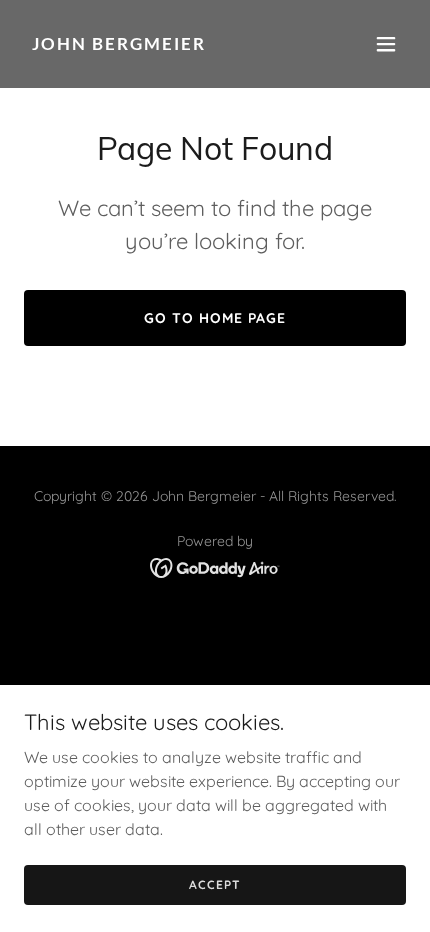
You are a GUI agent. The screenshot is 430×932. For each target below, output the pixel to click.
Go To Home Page (215, 318)
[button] (386, 44)
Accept (214, 884)
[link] (157, 44)
